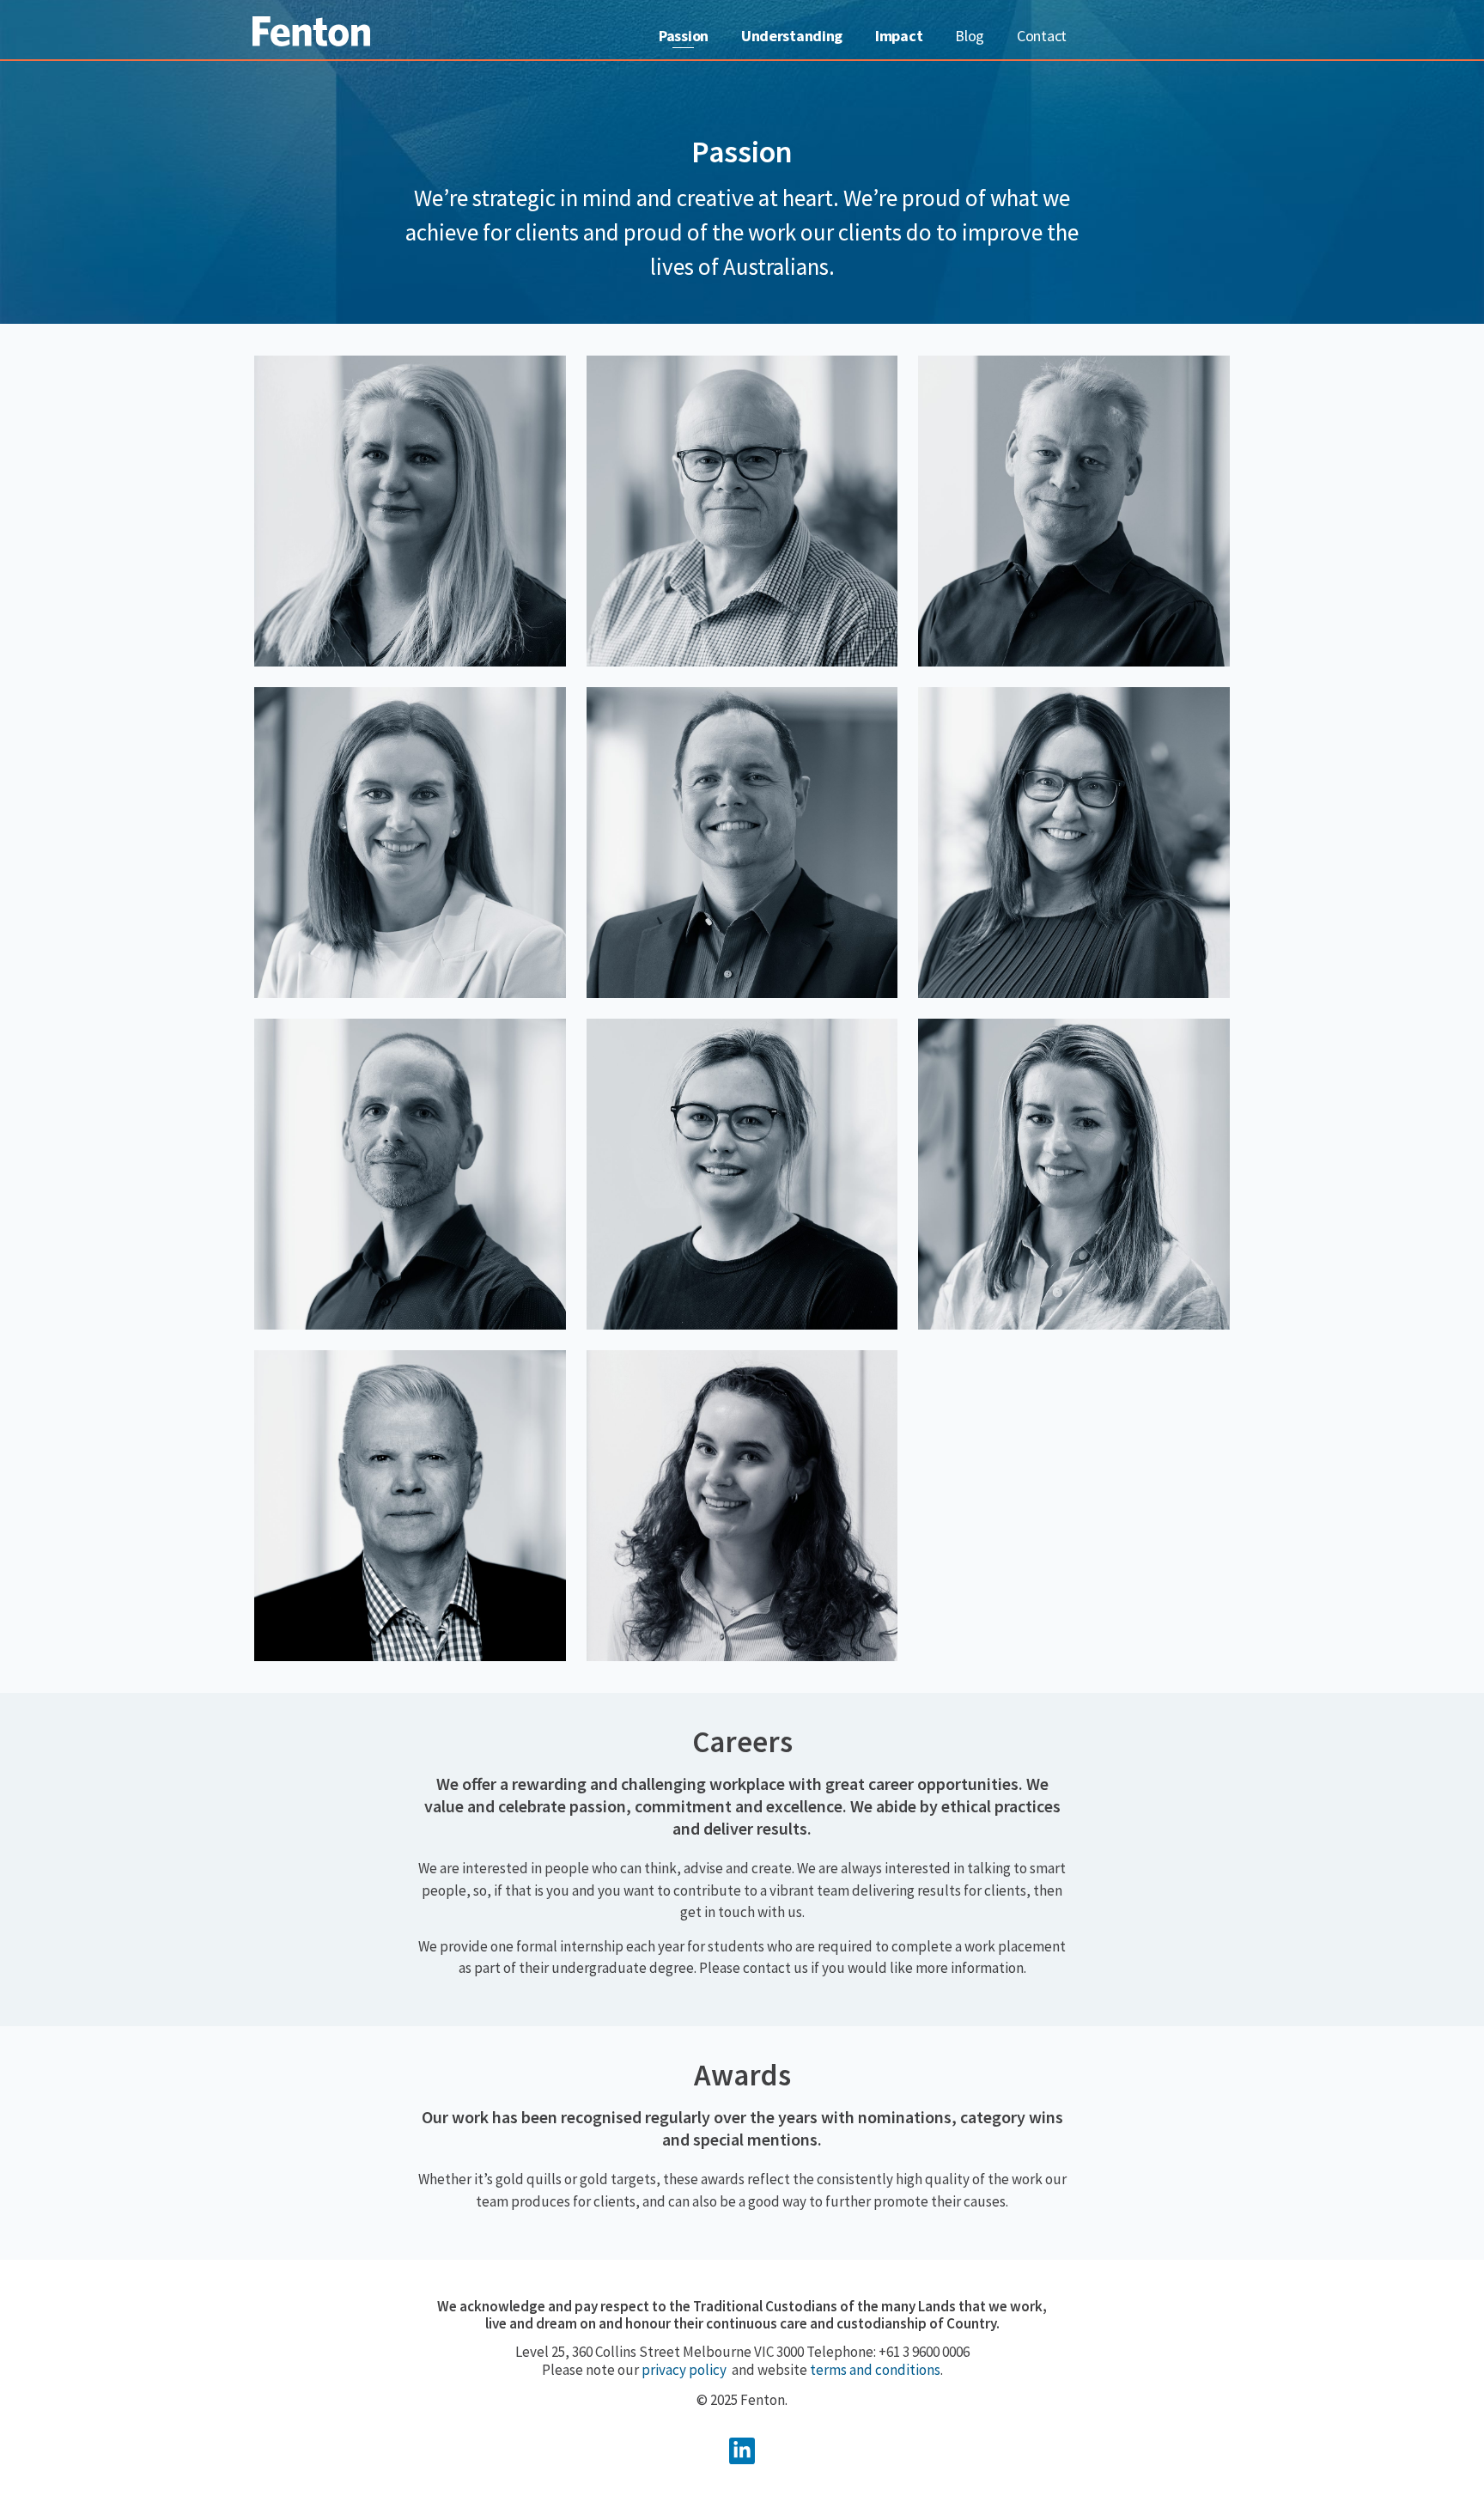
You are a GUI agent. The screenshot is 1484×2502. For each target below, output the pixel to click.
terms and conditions (875, 2370)
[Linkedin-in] (742, 2451)
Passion (684, 36)
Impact (899, 36)
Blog (970, 36)
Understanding (792, 36)
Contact (1042, 36)
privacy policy (684, 2370)
